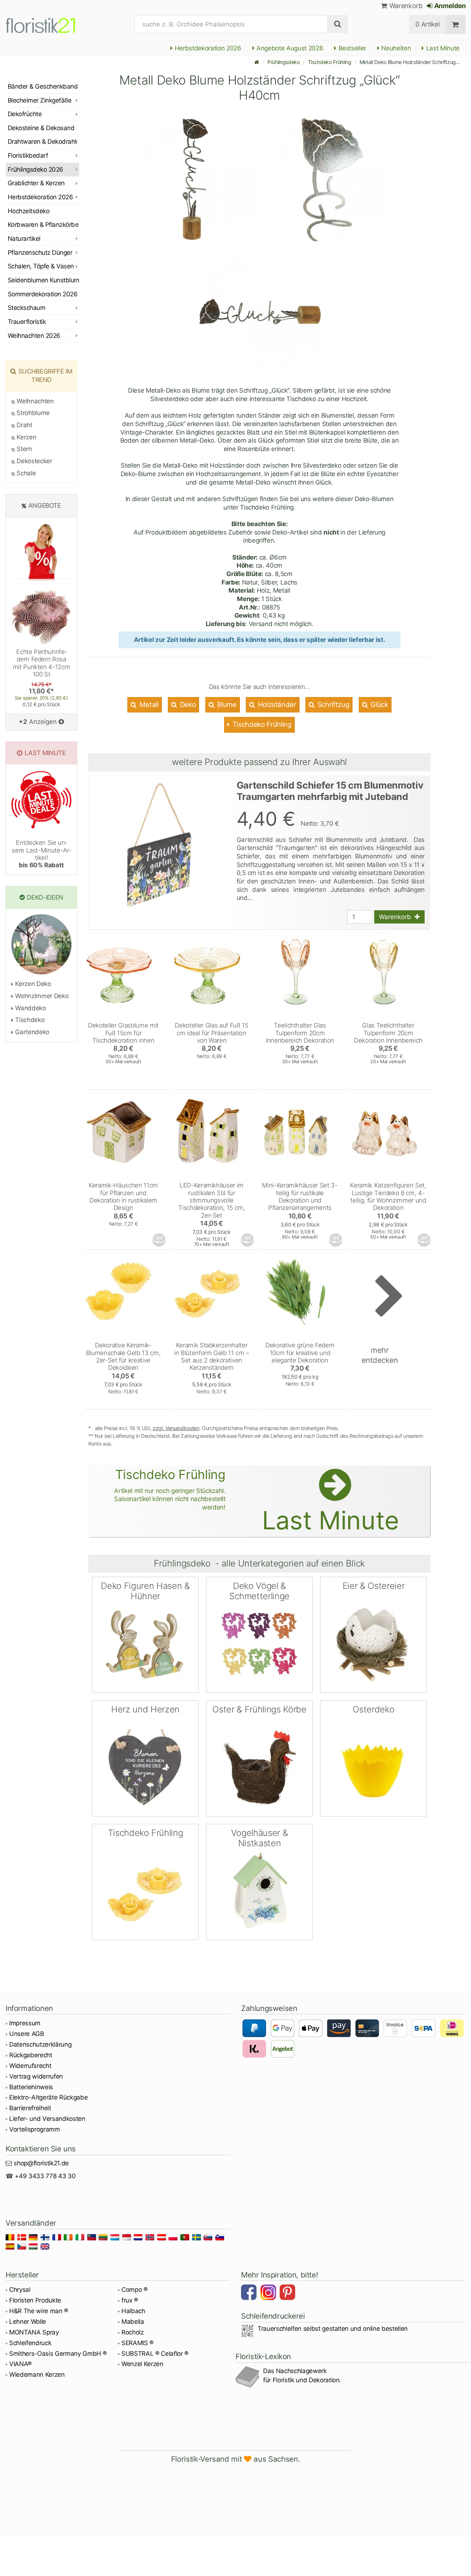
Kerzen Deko (32, 984)
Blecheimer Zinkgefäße (40, 100)
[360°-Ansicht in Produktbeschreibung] (160, 1240)
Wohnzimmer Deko (41, 996)
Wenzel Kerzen (142, 2364)
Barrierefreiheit (30, 2108)
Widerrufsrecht (30, 2066)
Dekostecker (34, 461)
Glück (379, 705)
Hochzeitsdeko (29, 211)
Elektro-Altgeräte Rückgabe (48, 2097)
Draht (24, 425)
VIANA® (20, 2364)
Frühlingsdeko (284, 62)
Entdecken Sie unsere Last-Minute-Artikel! (41, 854)
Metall (148, 705)
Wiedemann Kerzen (37, 2375)
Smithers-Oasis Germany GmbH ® (58, 2354)
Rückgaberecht (31, 2055)
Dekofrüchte (25, 114)
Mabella (133, 2322)
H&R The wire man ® (39, 2311)
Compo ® (134, 2290)
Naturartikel (24, 239)
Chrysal (20, 2290)
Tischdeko (29, 1020)
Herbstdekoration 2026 (207, 48)
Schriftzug (332, 705)
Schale (25, 473)
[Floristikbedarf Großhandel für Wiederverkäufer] (49, 24)
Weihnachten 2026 (34, 336)
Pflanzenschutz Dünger (40, 253)
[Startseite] (257, 62)
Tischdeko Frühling (330, 62)
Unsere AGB (27, 2034)
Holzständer (276, 705)
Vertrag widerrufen (36, 2076)
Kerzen (26, 437)
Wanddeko (30, 1008)
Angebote (45, 505)
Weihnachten (34, 401)
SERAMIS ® (137, 2343)
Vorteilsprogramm (35, 2129)
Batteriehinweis (31, 2087)
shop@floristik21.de (41, 2163)
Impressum (25, 2023)
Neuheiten (395, 48)
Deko (187, 705)
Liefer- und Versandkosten (47, 2119)
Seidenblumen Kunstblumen (43, 280)
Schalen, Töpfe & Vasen (41, 266)
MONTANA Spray (34, 2332)
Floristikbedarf (28, 156)
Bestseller (351, 48)
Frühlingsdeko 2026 (36, 169)
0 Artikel (427, 24)
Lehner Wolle (28, 2322)
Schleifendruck (30, 2343)
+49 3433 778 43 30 (45, 2176)
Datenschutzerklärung (40, 2044)
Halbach (133, 2311)
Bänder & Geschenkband (43, 86)
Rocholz (133, 2332)
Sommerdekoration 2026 (43, 294)
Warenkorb (405, 6)
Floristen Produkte (35, 2300)
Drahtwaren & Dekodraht (42, 142)
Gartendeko (31, 1032)
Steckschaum (26, 308)
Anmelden (449, 6)
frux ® (130, 2300)
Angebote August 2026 (289, 48)
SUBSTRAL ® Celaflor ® (155, 2354)
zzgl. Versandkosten (176, 1428)
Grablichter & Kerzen (36, 183)
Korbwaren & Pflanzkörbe (43, 225)
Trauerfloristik (27, 322)
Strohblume (32, 413)
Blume (226, 705)
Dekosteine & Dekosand (41, 128)
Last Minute (442, 48)
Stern (24, 449)
